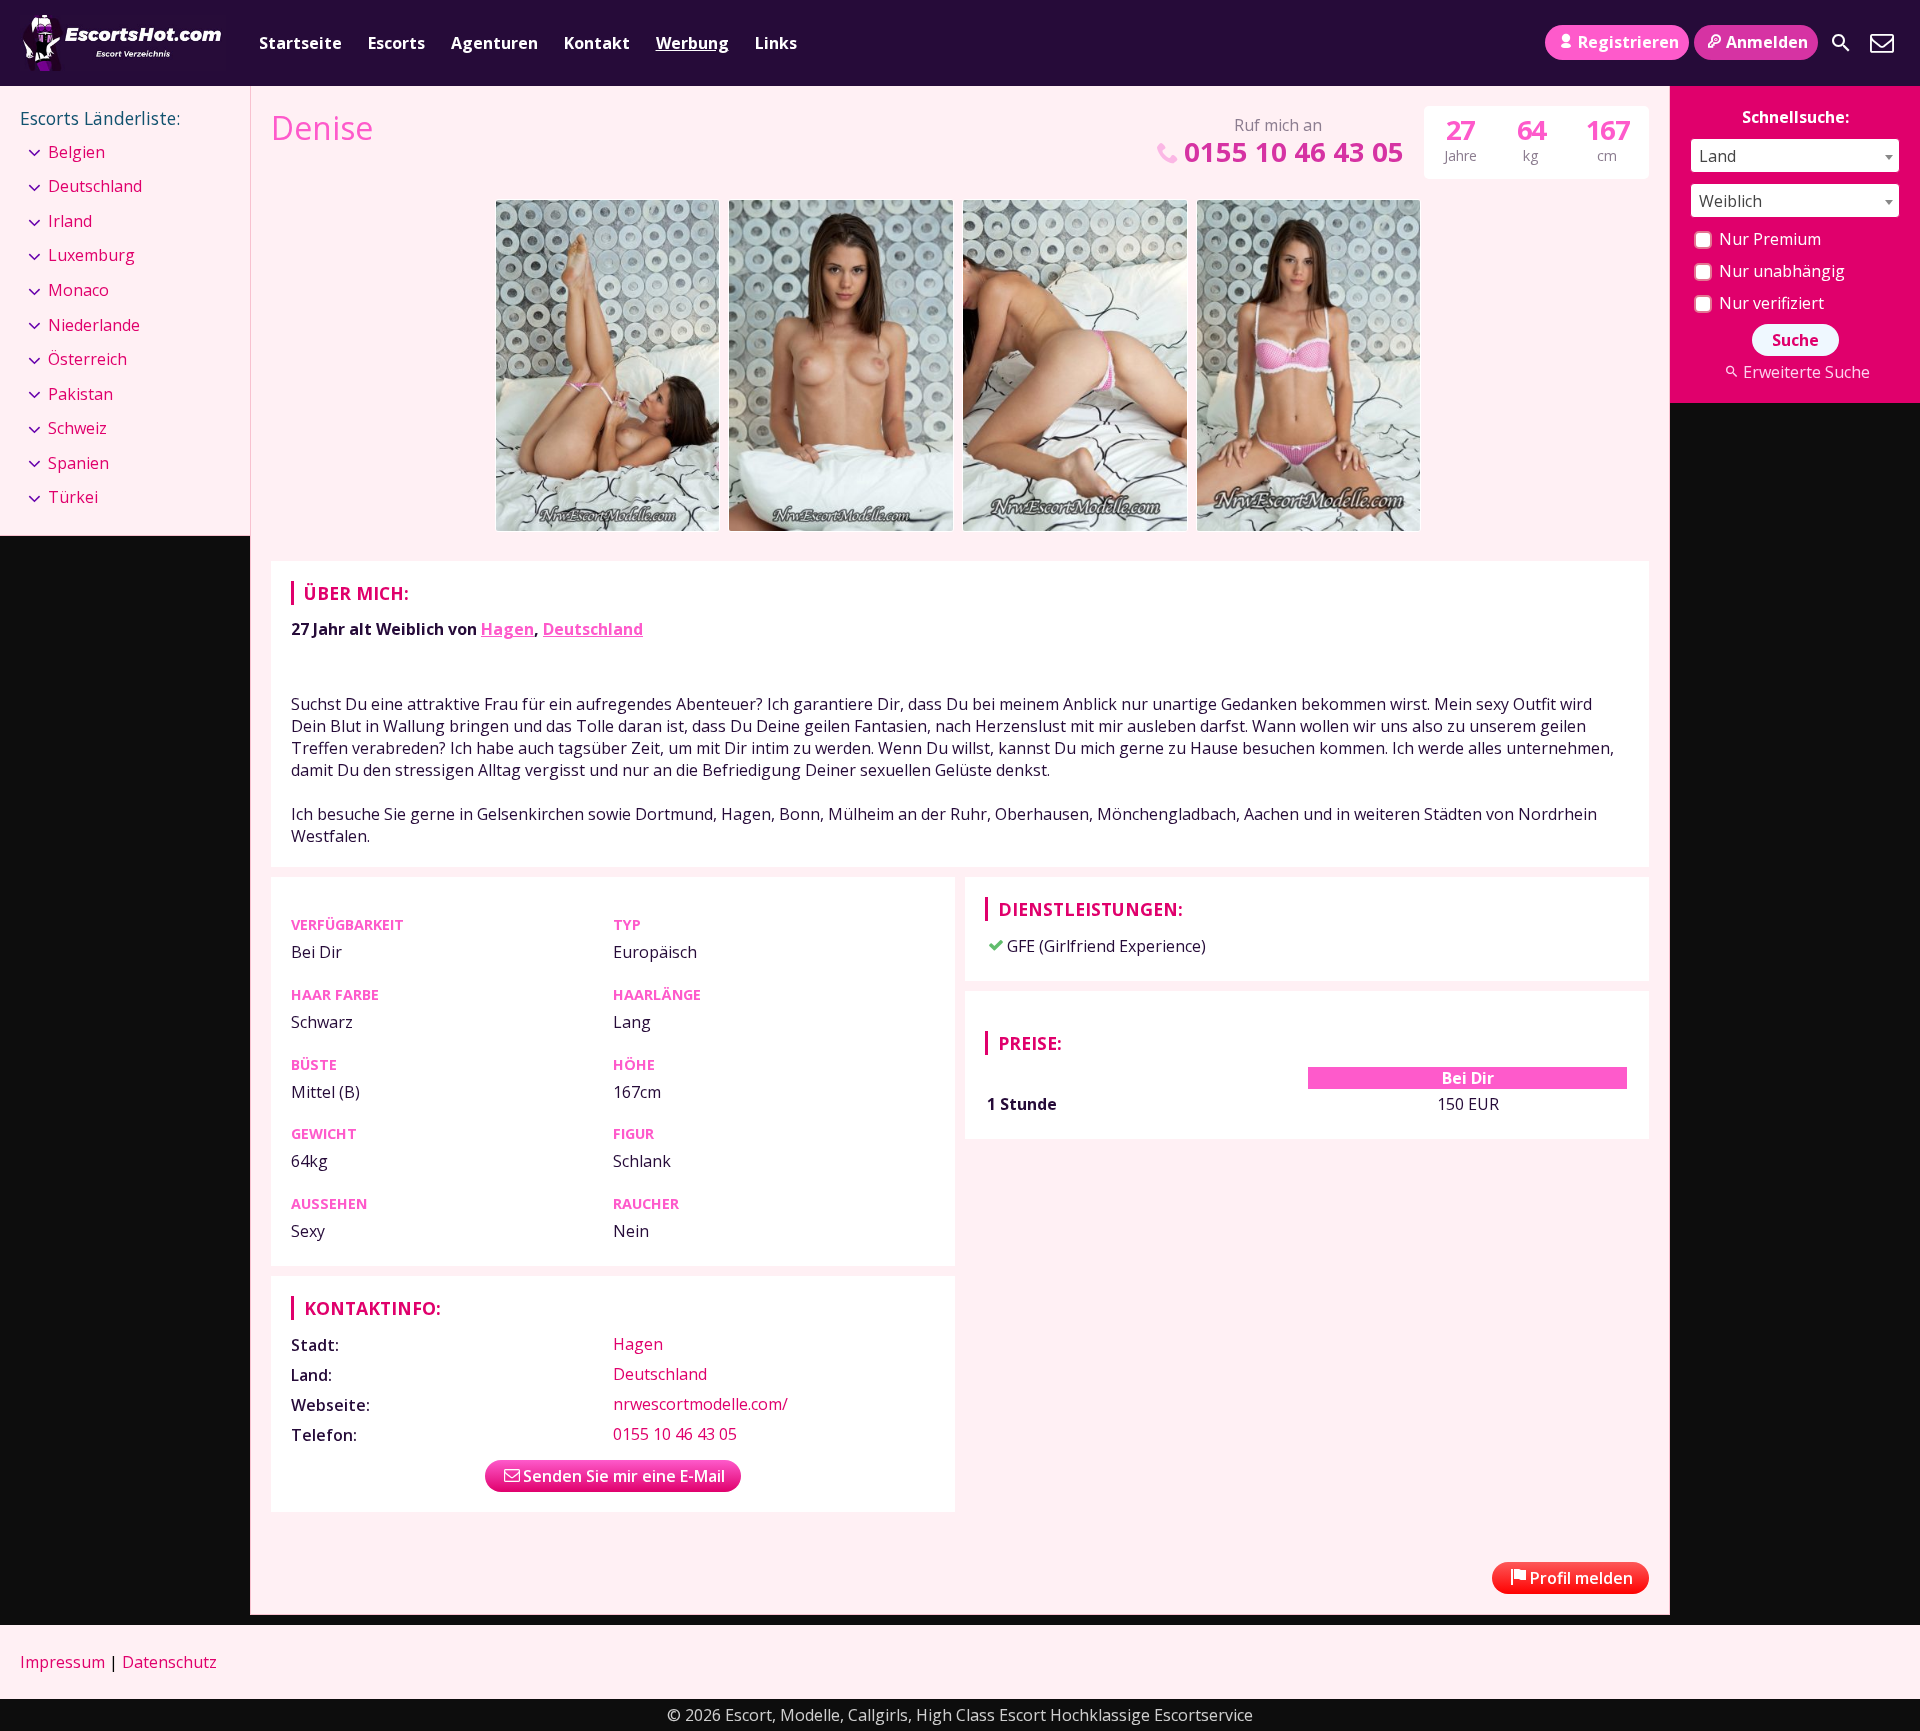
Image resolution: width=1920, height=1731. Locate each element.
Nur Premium (1768, 239)
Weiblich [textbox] (1730, 201)
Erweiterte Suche (1806, 372)
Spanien (78, 463)
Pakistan (80, 394)
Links (776, 43)
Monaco (78, 290)
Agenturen (494, 43)
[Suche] (1841, 43)
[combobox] (1795, 155)
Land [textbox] (1717, 156)
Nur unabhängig (1780, 271)
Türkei (73, 497)
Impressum (62, 1662)
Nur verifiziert (1769, 303)
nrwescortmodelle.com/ (700, 1404)
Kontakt (597, 43)
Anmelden (1767, 42)
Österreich (87, 359)
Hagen (507, 629)
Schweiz (77, 428)
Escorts (396, 43)
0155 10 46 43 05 (1293, 151)
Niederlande (94, 325)
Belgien (76, 152)
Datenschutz (169, 1662)
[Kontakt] (1882, 43)
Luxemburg (91, 255)
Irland (70, 221)
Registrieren (1628, 42)
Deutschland (593, 629)
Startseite (300, 43)
